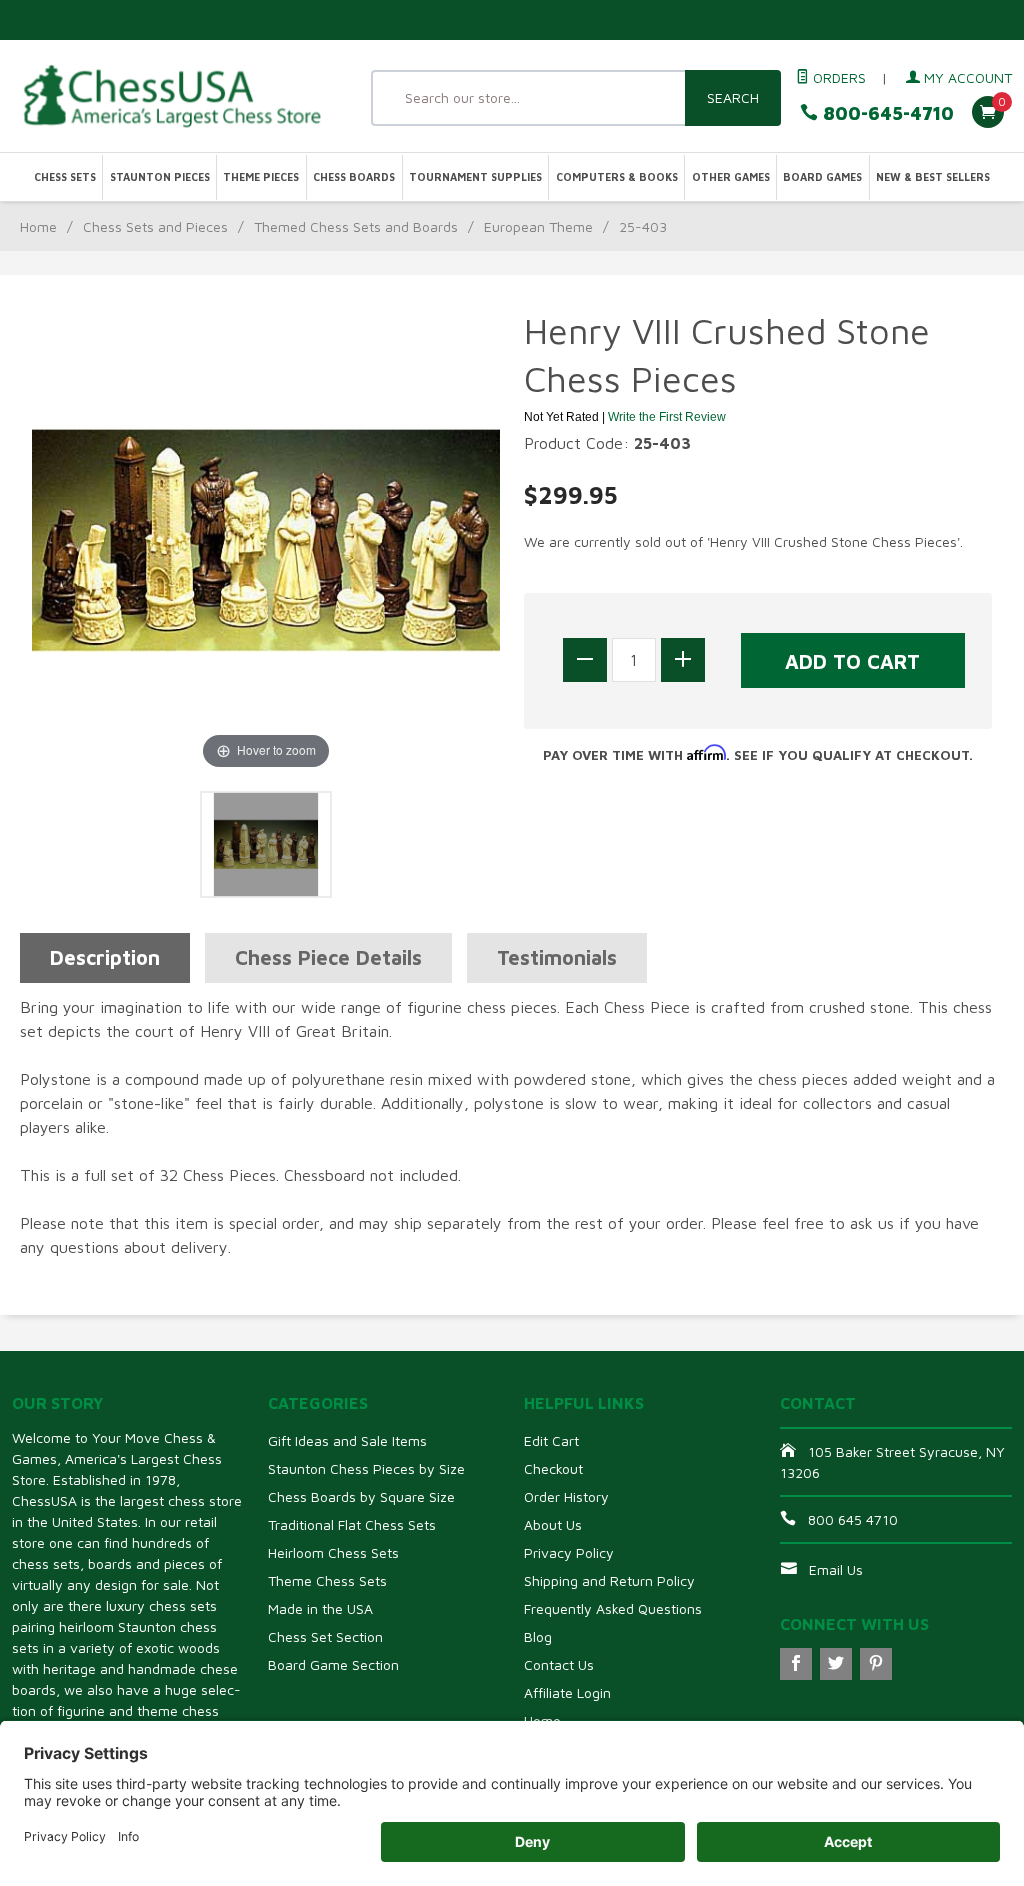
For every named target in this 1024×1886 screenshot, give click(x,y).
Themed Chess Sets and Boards (356, 226)
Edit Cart (551, 1440)
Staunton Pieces (160, 177)
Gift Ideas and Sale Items (347, 1440)
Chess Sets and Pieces (155, 226)
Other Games (731, 177)
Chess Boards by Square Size (361, 1496)
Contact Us (559, 1664)
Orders (837, 77)
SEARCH (733, 97)
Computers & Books (617, 177)
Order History (566, 1496)
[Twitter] (836, 1664)
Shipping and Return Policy (609, 1580)
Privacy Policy (569, 1552)
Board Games (822, 177)
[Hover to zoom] (266, 539)
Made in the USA (320, 1608)
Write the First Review (667, 417)
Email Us (836, 1569)
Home (38, 226)
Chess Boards (354, 177)
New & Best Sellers (933, 177)
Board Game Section (333, 1664)
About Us (553, 1524)
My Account (966, 77)
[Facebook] (796, 1664)
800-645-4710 (886, 113)
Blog (538, 1636)
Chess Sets (65, 177)
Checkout (553, 1468)
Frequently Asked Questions (613, 1608)
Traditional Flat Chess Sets (352, 1524)
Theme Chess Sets (327, 1580)
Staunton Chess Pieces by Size (366, 1468)
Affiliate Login (567, 1692)
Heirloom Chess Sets (333, 1552)
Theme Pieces (261, 177)
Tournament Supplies (475, 177)
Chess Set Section (325, 1636)
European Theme (538, 226)
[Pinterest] (876, 1664)
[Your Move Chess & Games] (170, 95)
